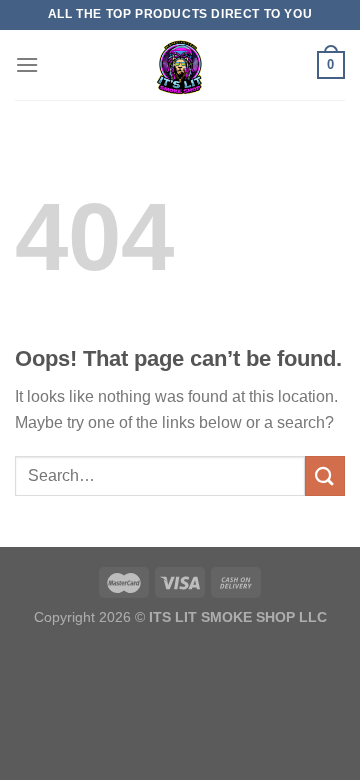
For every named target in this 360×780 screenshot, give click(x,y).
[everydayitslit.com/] (180, 65)
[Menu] (27, 64)
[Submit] (325, 475)
